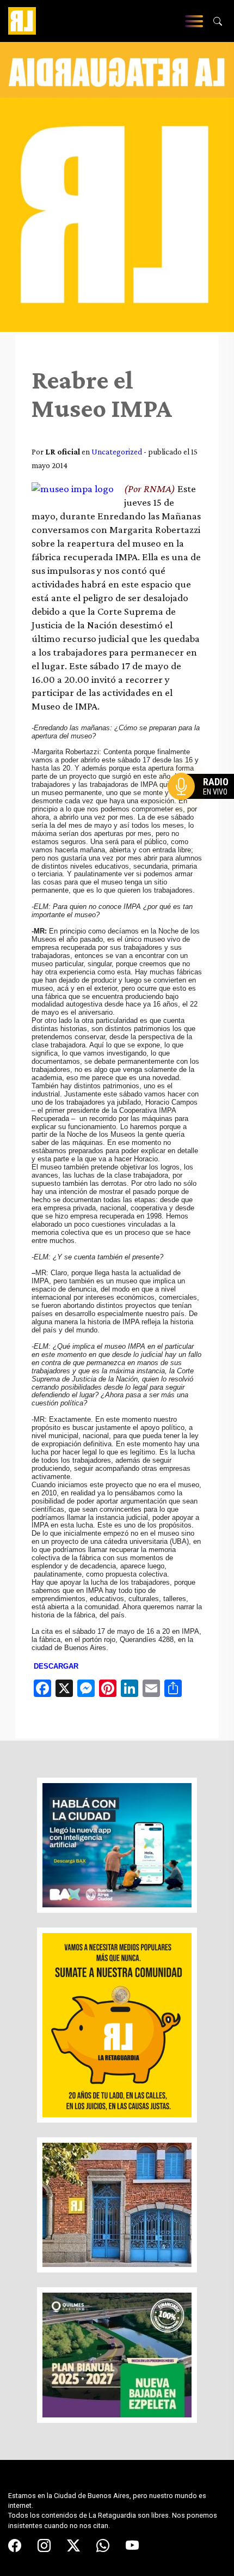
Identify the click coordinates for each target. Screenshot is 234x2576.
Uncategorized (117, 451)
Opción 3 (204, 813)
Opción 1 (204, 804)
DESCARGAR (56, 1666)
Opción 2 (204, 808)
